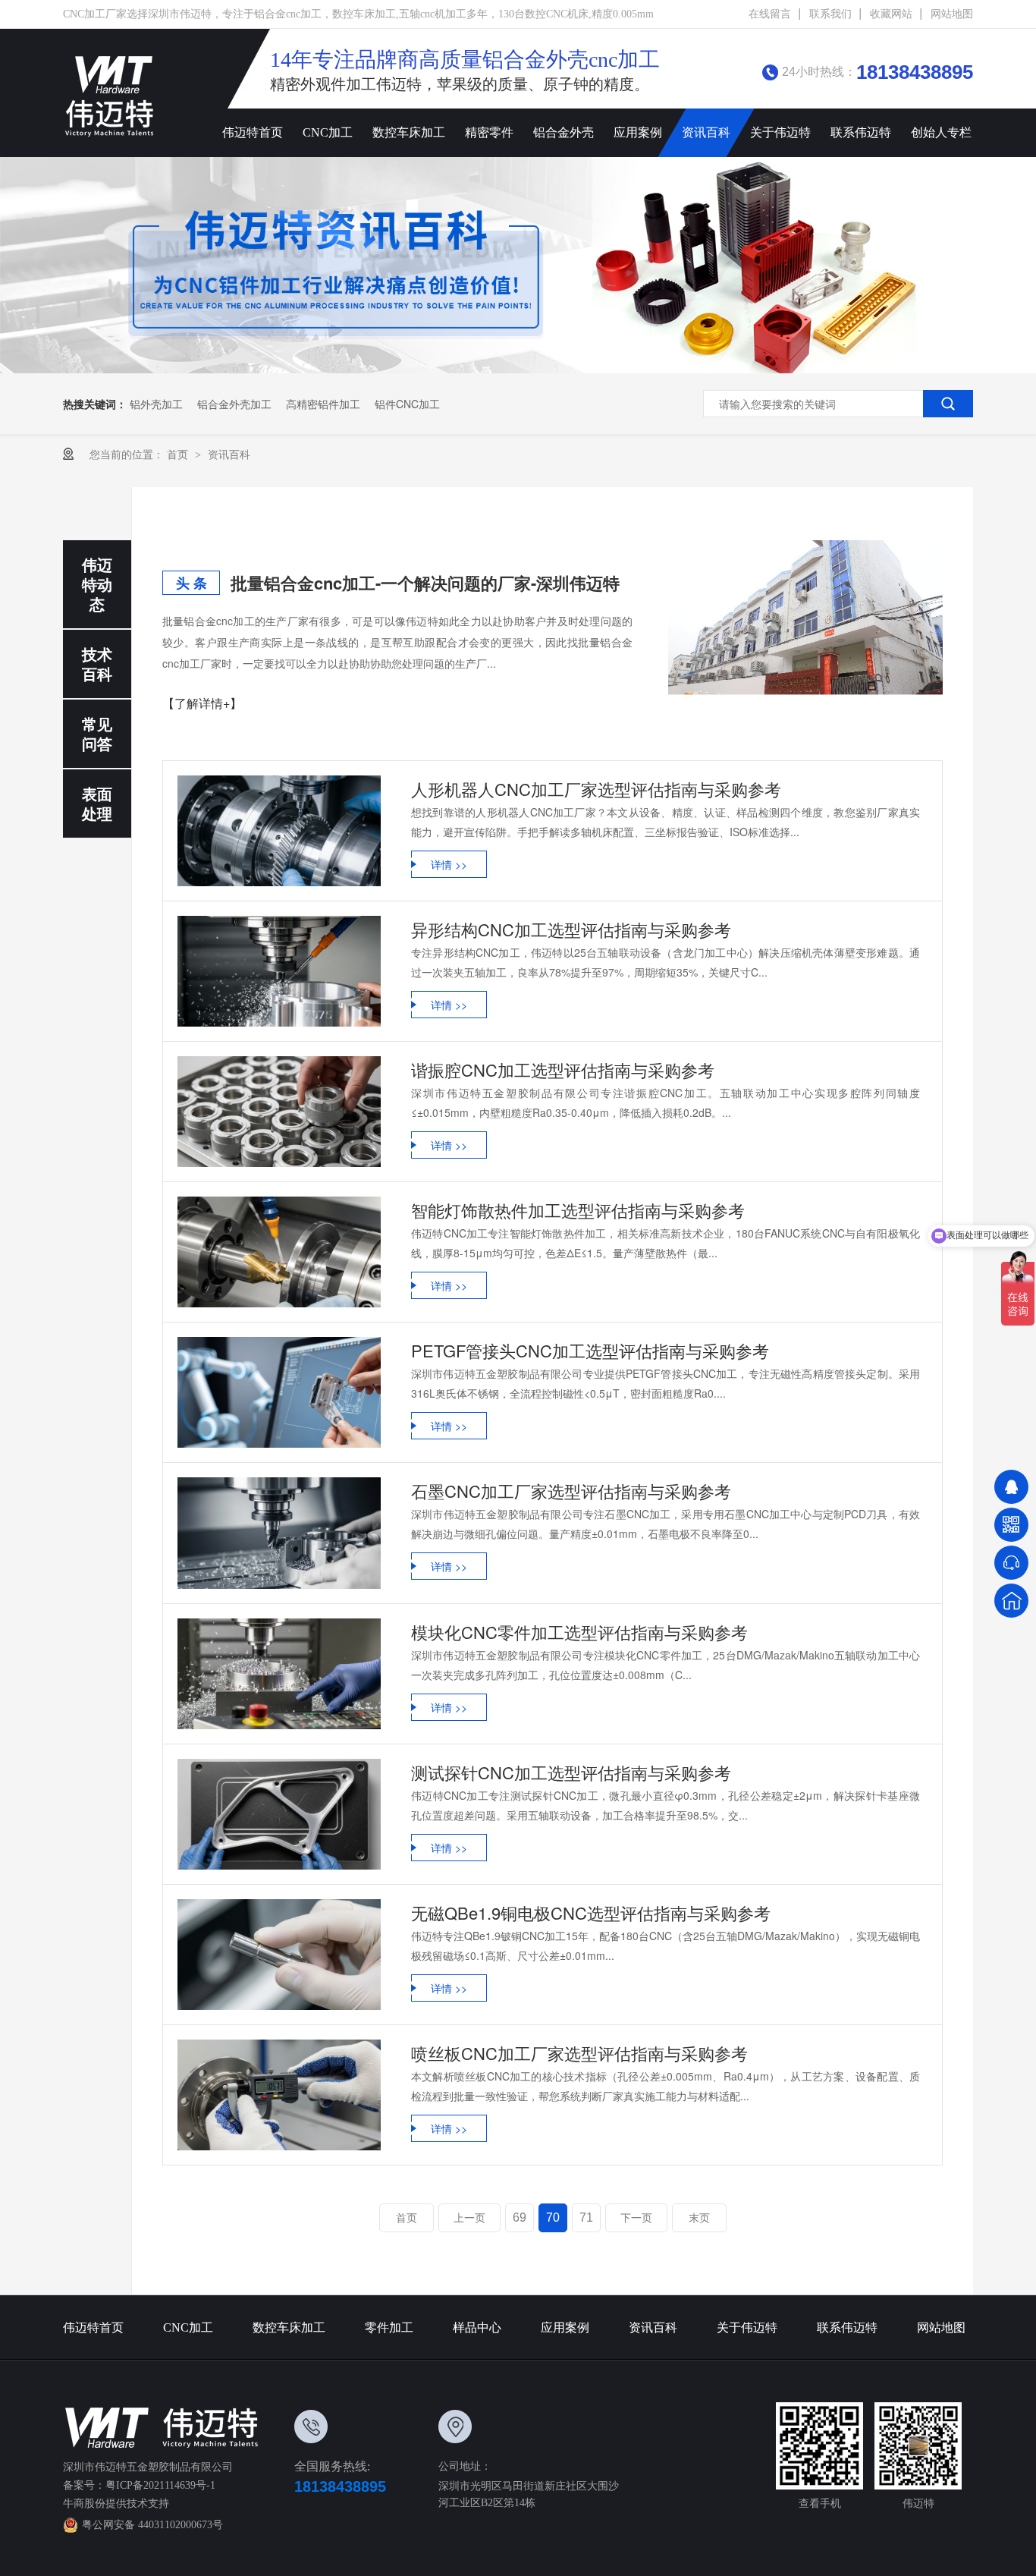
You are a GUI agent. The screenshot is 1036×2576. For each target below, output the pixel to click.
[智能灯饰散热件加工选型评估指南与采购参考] (279, 1252)
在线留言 (770, 14)
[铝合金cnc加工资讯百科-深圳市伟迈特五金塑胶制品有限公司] (110, 96)
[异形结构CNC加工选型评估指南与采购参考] (279, 971)
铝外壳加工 (156, 404)
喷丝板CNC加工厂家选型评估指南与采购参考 (579, 2053)
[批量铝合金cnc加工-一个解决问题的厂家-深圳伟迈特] (805, 618)
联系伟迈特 (861, 132)
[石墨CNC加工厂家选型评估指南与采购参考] (279, 1533)
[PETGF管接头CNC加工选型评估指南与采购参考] (279, 1392)
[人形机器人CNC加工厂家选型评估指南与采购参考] (279, 831)
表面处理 (97, 803)
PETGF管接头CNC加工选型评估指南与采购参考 (590, 1350)
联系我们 (830, 14)
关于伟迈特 (780, 132)
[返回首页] (1011, 1601)
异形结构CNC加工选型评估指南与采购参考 (571, 929)
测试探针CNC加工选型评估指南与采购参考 (571, 1772)
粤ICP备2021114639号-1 (160, 2485)
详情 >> (449, 864)
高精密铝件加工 (323, 404)
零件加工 (389, 2328)
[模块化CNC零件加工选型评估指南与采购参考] (279, 1674)
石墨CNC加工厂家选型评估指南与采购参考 (571, 1491)
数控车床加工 (409, 132)
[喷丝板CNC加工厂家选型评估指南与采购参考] (279, 2095)
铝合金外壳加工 (234, 404)
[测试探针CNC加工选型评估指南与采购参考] (279, 1814)
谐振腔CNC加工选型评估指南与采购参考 (563, 1069)
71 (586, 2217)
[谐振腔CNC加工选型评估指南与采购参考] (279, 1112)
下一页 (636, 2218)
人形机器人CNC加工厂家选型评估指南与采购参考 (596, 789)
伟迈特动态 (97, 584)
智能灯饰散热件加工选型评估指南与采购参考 (578, 1210)
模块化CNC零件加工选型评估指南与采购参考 (579, 1632)
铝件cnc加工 (407, 404)
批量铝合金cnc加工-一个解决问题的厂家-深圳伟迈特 (425, 583)
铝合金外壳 (564, 132)
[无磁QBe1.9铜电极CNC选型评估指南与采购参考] (279, 1955)
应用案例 (638, 132)
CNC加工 (328, 132)
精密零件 (489, 132)
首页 (179, 454)
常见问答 (97, 733)
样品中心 (477, 2328)
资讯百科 (706, 132)
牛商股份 (84, 2504)
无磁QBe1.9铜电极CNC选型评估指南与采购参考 (591, 1912)
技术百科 (97, 664)
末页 (699, 2218)
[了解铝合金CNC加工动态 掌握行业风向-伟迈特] (518, 265)
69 (520, 2217)
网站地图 (952, 14)
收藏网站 (891, 14)
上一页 (469, 2218)
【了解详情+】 (202, 703)
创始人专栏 (941, 132)
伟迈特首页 (253, 132)
